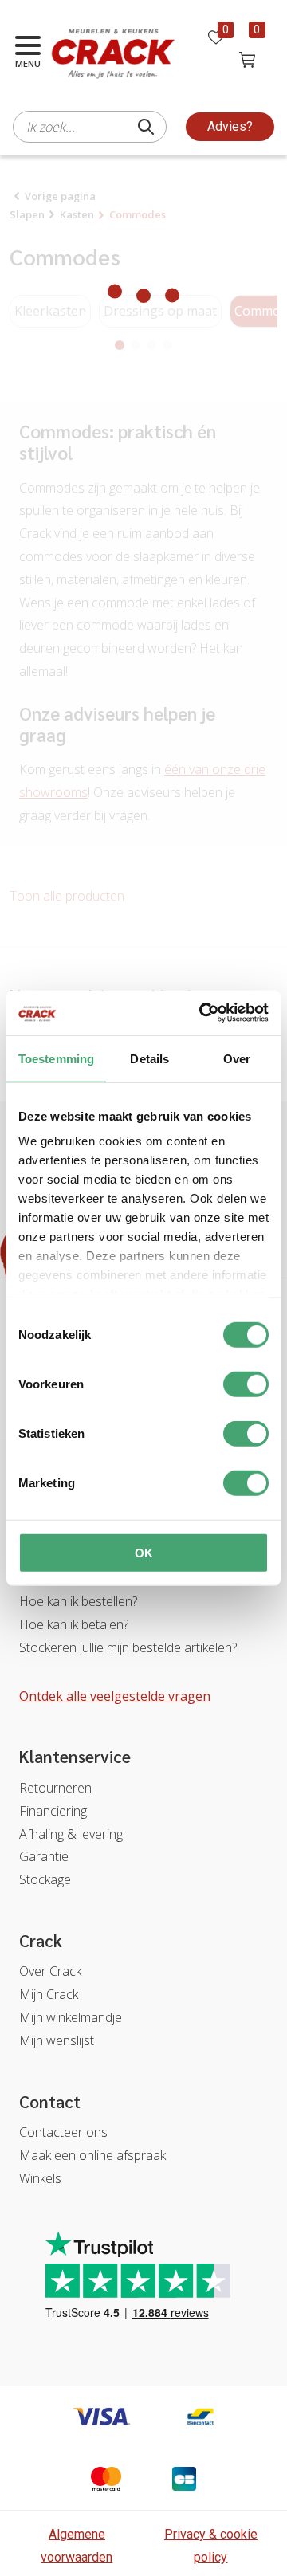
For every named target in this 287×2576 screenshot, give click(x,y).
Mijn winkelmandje (71, 2017)
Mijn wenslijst (57, 2040)
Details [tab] (149, 1058)
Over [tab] (237, 1058)
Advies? (230, 126)
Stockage (45, 1879)
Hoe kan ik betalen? (74, 1624)
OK (144, 1552)
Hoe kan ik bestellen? (78, 1601)
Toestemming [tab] (56, 1058)
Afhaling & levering (71, 1834)
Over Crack (50, 1971)
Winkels (40, 2178)
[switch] (246, 1384)
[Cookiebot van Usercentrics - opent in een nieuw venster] (202, 1013)
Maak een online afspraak (92, 2155)
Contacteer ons (63, 2132)
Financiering (53, 1811)
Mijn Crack (49, 1994)
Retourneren (55, 1788)
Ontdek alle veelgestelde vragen (115, 1696)
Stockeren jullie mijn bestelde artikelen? (128, 1647)
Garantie (44, 1856)
